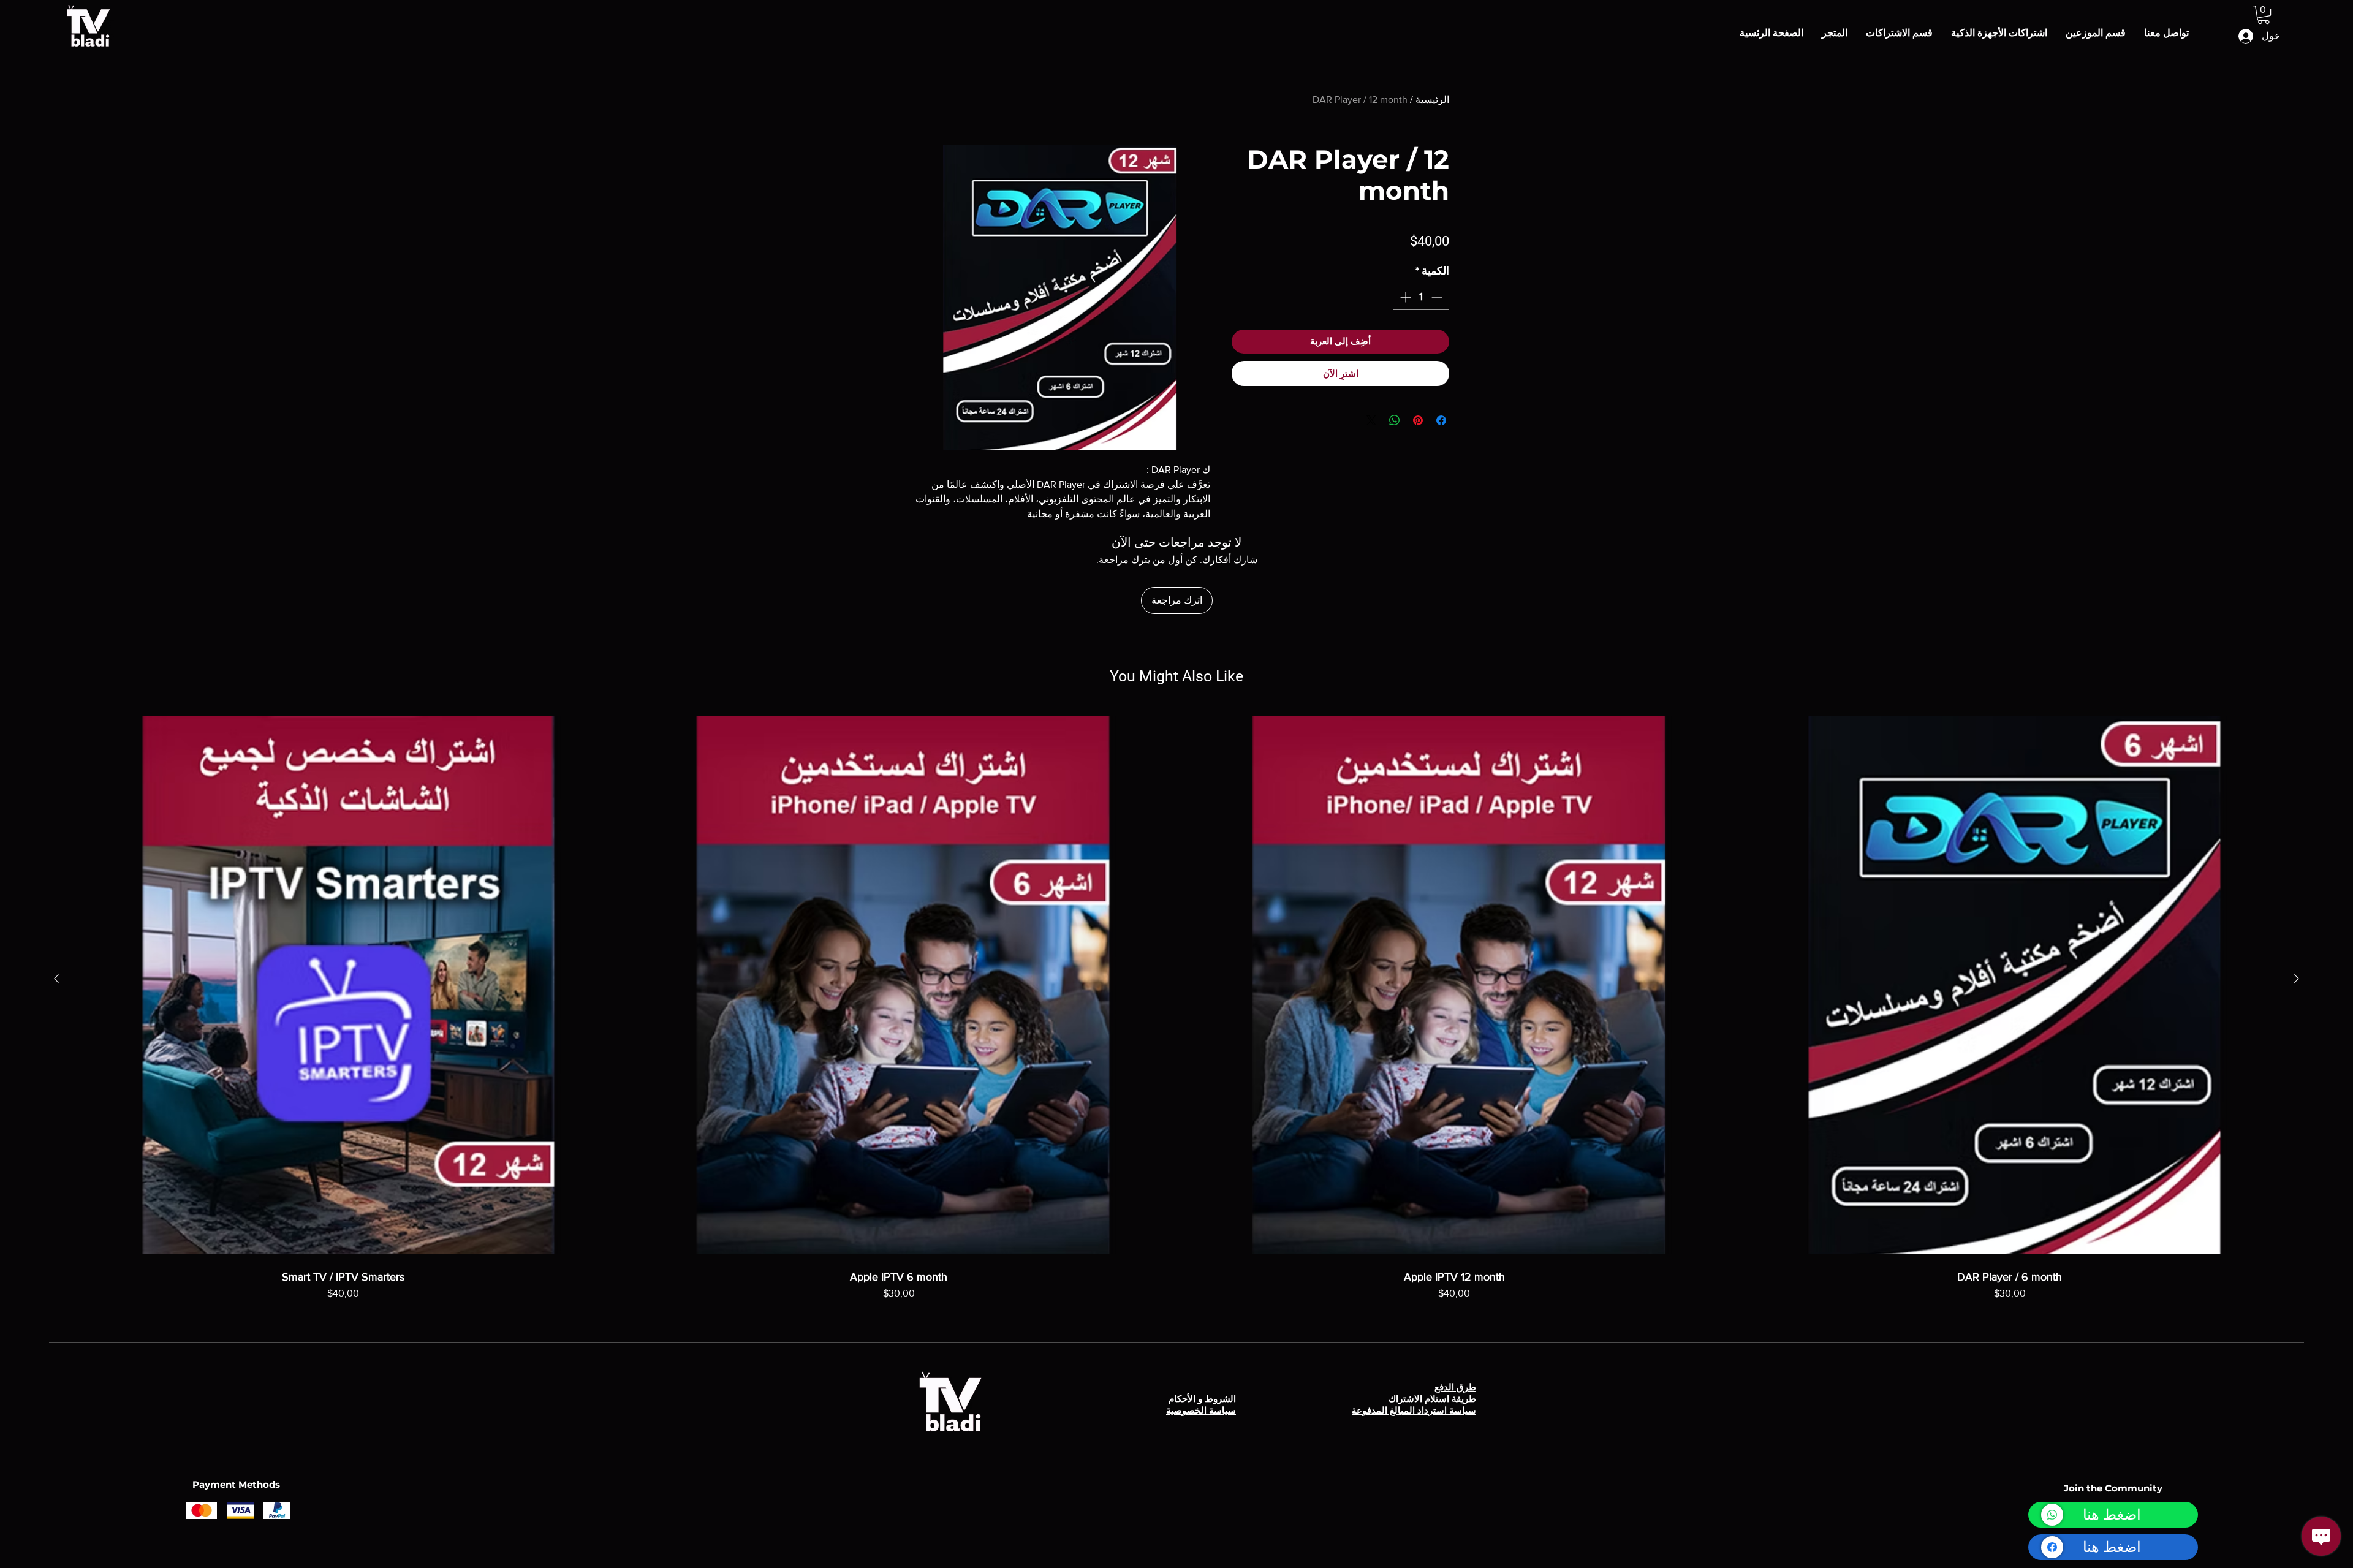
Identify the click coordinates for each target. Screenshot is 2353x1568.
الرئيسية (1432, 100)
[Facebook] (2052, 1547)
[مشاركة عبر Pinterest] (1418, 420)
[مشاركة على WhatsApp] (1395, 420)
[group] (1176, 1021)
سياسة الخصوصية (1201, 1410)
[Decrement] (1438, 297)
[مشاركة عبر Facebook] (1441, 420)
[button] (2264, 15)
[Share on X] (1371, 420)
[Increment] (1404, 297)
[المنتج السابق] (2297, 979)
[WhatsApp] (2052, 1515)
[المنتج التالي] (56, 979)
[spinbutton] (1421, 297)
